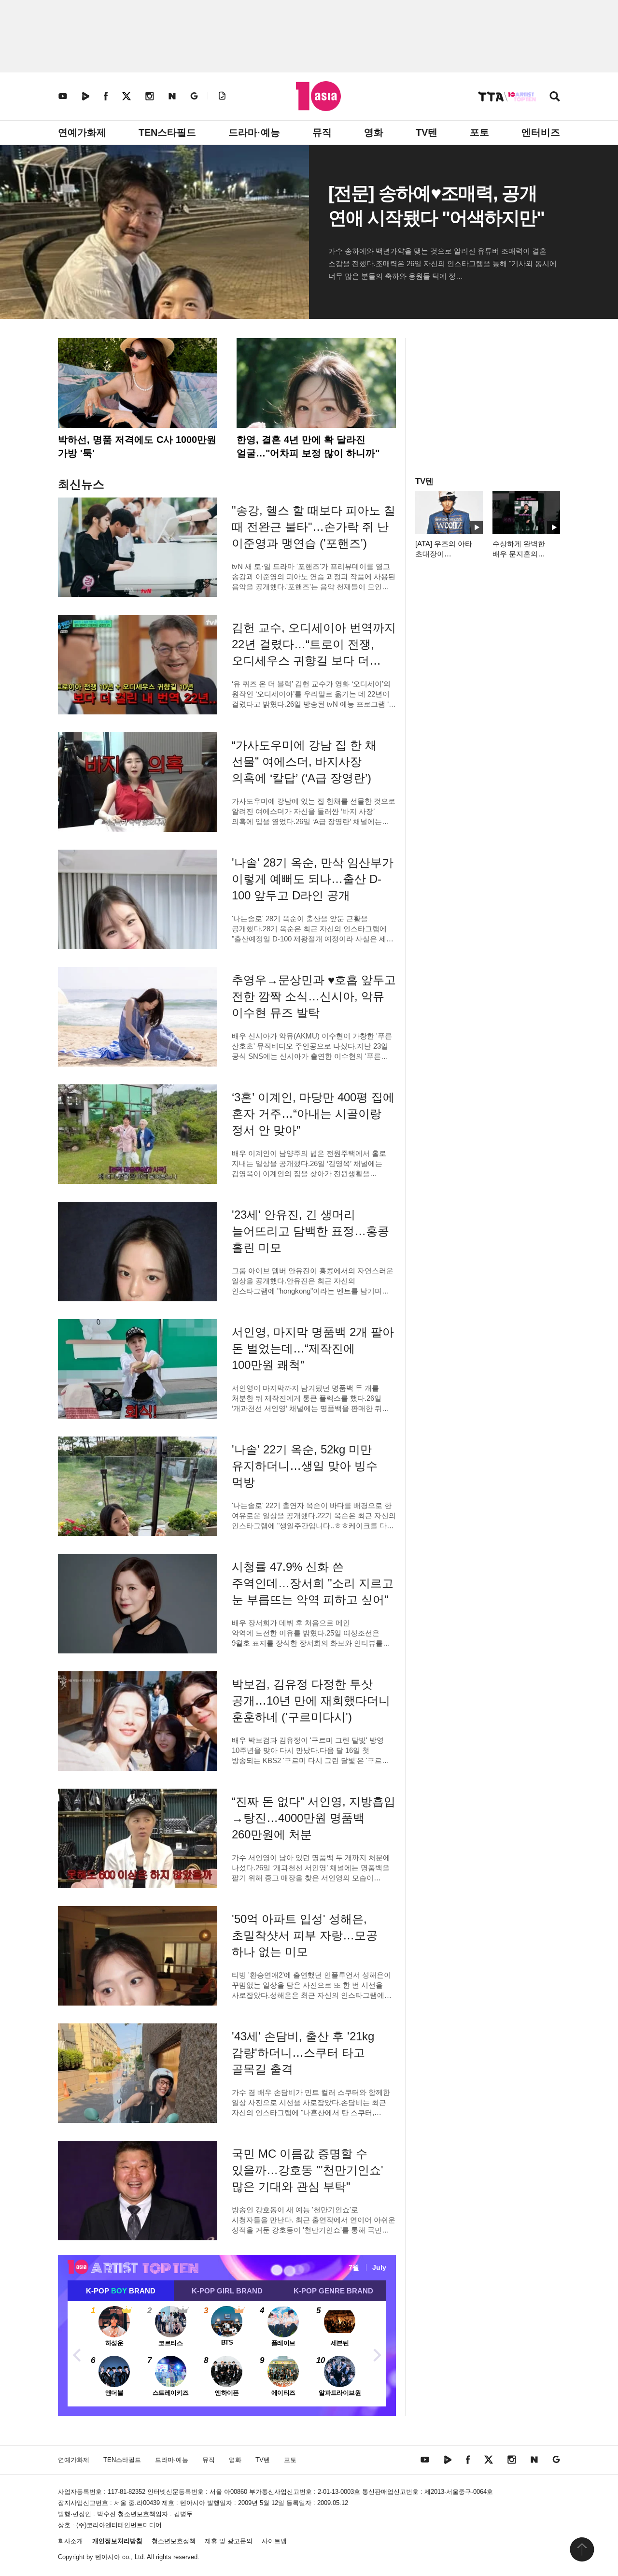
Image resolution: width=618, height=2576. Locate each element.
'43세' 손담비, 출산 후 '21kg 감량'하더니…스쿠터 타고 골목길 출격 (303, 2053)
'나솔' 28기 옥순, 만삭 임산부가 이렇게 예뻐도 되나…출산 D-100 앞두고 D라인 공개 (313, 879)
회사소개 (70, 2541)
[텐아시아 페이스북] (106, 96)
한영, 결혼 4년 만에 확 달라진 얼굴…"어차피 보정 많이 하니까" (308, 446)
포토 (479, 132)
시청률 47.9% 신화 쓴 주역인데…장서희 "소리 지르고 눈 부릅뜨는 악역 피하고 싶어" (313, 1583)
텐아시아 (108, 2557)
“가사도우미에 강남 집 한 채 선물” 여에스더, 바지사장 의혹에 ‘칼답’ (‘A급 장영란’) (304, 761)
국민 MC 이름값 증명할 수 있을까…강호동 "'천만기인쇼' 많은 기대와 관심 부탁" (308, 2170)
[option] (227, 2354)
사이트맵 (274, 2541)
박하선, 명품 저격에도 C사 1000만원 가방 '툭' (137, 446)
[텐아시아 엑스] (126, 96)
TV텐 (427, 132)
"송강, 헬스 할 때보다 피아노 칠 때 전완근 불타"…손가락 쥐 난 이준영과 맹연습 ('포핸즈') (314, 527)
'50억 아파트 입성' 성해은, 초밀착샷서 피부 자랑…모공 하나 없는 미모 (305, 1935)
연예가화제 (82, 132)
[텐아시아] (318, 96)
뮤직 (322, 132)
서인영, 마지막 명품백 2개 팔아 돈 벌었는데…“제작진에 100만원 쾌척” (313, 1348)
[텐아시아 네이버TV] (85, 96)
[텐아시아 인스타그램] (150, 96)
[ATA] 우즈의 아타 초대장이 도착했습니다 (444, 554)
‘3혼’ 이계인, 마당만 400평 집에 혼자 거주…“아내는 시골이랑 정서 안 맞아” (313, 1114)
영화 (374, 132)
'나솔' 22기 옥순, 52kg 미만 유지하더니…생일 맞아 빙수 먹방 (305, 1466)
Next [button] (377, 2354)
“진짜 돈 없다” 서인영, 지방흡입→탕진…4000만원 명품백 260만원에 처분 (314, 1818)
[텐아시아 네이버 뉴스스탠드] (172, 96)
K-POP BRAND (121, 2291)
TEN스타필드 (167, 132)
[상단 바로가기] (582, 2549)
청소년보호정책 (174, 2541)
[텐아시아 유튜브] (63, 96)
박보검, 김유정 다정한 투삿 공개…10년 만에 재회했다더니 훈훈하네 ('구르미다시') (311, 1701)
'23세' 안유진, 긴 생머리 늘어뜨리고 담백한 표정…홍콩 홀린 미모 (310, 1231)
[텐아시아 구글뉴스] (194, 96)
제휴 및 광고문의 (229, 2541)
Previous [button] (77, 2354)
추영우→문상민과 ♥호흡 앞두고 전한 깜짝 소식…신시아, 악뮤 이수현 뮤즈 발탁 (314, 996)
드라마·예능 (254, 132)
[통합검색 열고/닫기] (555, 97)
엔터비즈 (541, 132)
